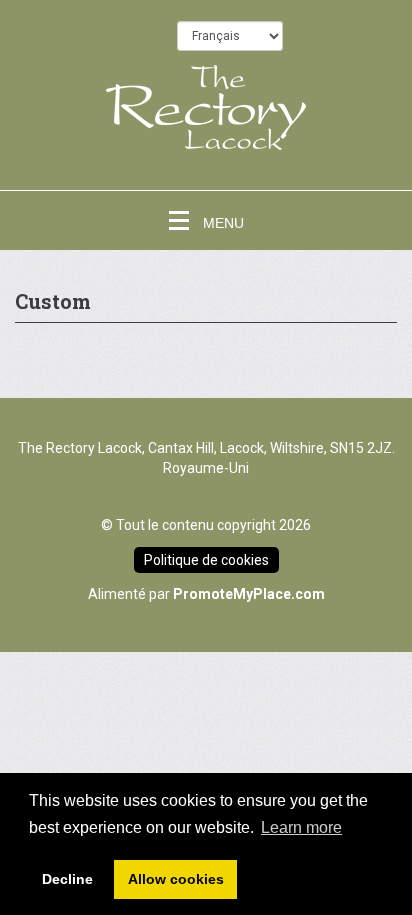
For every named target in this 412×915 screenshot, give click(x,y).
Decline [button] (67, 879)
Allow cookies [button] (176, 879)
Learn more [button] (301, 827)
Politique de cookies (206, 560)
